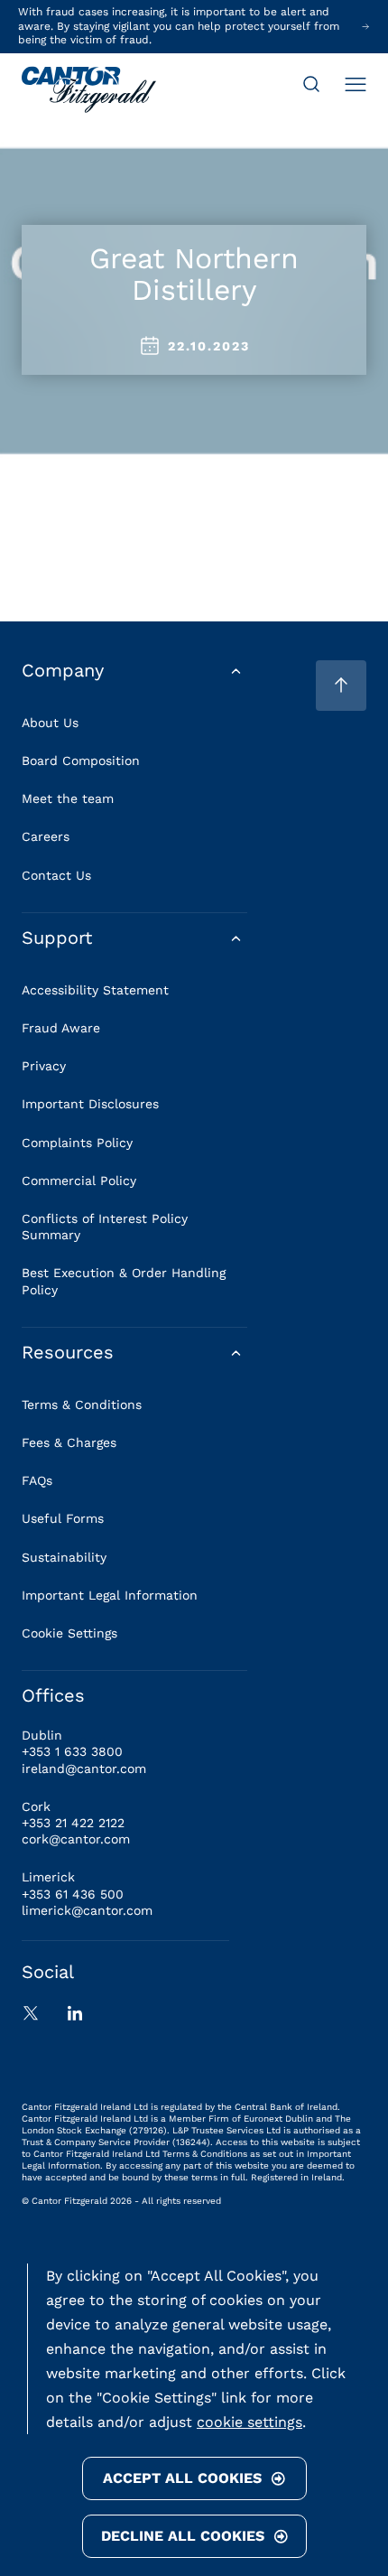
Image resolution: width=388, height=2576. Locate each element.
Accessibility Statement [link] (95, 990)
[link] (89, 91)
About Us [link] (50, 723)
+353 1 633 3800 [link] (72, 1751)
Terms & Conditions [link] (82, 1405)
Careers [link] (46, 836)
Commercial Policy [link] (79, 1181)
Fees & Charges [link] (69, 1442)
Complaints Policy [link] (77, 1143)
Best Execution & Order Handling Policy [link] (124, 1281)
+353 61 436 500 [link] (73, 1894)
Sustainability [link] (64, 1557)
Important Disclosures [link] (90, 1104)
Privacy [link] (44, 1066)
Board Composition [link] (81, 761)
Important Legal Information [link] (110, 1595)
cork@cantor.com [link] (76, 1839)
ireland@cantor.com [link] (84, 1769)
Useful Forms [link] (63, 1518)
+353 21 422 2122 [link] (73, 1823)
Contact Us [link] (56, 875)
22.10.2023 (209, 346)
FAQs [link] (37, 1480)
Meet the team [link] (68, 798)
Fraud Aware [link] (61, 1028)
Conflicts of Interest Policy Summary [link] (105, 1227)
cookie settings (249, 2422)
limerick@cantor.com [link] (87, 1910)
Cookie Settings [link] (69, 1633)
